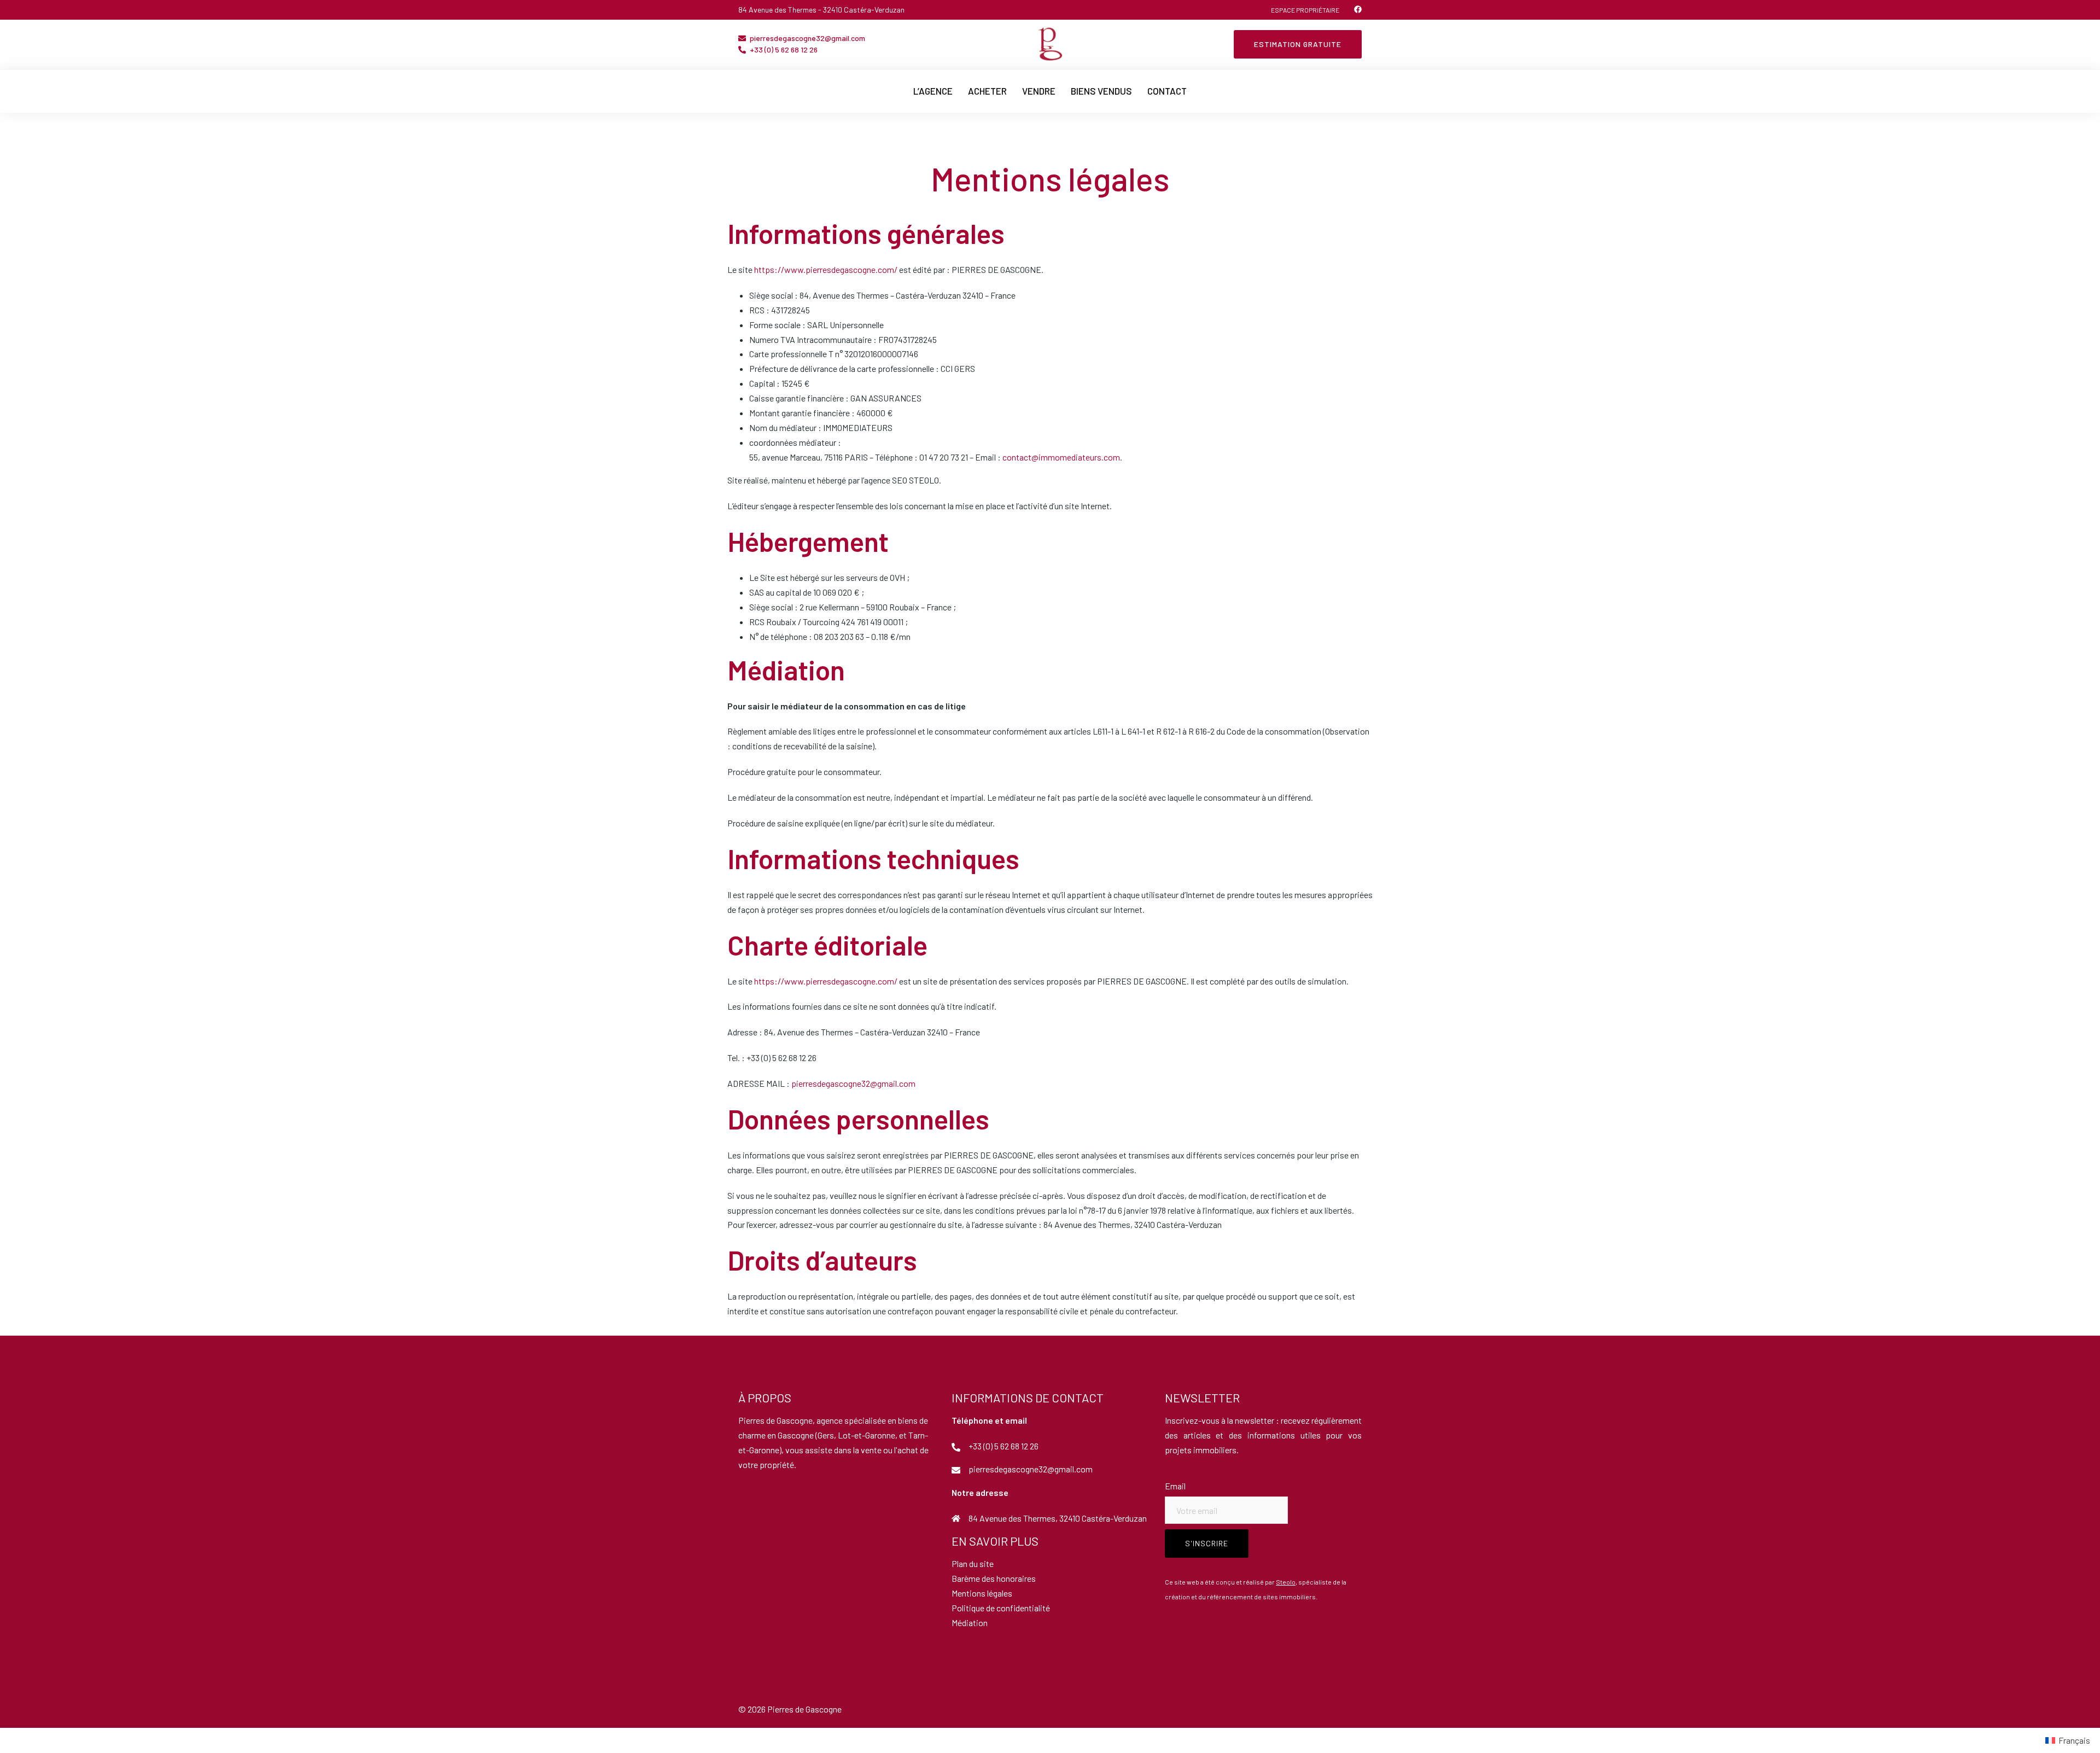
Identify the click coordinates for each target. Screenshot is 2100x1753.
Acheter (987, 91)
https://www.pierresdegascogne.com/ (826, 269)
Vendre (1039, 91)
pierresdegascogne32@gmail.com (807, 39)
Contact (1167, 91)
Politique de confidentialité (1001, 1608)
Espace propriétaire (1305, 10)
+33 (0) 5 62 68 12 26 (784, 50)
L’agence (933, 91)
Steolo (1286, 1582)
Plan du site (973, 1563)
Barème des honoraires (994, 1578)
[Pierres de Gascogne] (1050, 43)
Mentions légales (982, 1593)
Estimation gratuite (1298, 44)
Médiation (970, 1623)
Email (1175, 1486)
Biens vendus (1101, 91)
